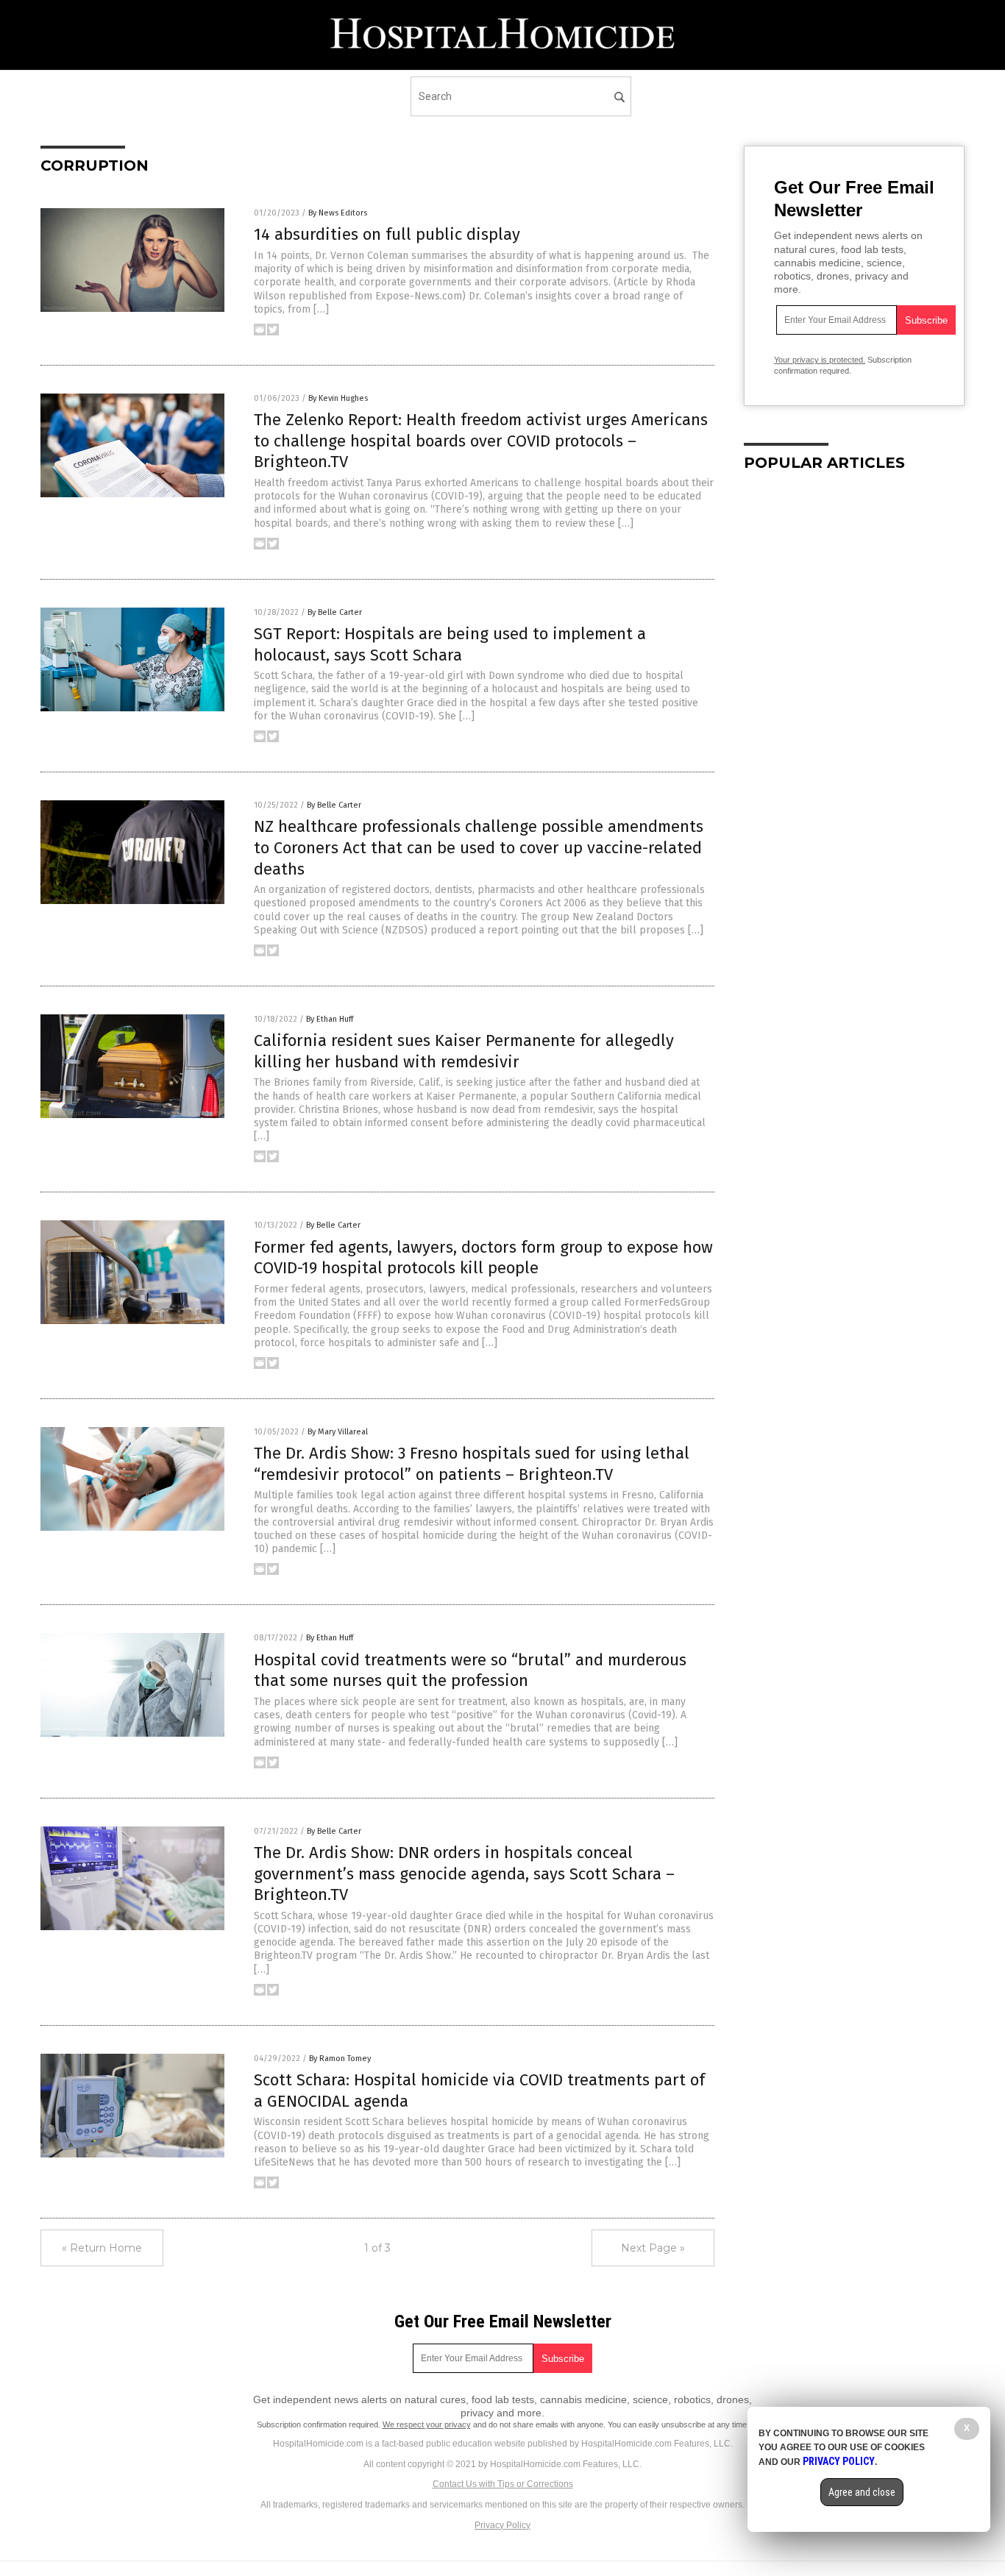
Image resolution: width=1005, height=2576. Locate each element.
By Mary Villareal (338, 1432)
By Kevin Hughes (338, 398)
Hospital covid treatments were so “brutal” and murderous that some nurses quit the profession (470, 1671)
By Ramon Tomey (340, 2059)
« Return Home (102, 2248)
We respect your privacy (427, 2424)
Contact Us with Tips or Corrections (503, 2484)
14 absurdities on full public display (387, 234)
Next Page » (653, 2248)
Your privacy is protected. (820, 360)
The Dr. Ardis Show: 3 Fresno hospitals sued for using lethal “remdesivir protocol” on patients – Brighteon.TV (472, 1464)
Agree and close (862, 2492)
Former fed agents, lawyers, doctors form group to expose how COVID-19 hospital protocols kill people (483, 1258)
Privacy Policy (502, 2525)
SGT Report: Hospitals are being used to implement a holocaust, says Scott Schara (450, 644)
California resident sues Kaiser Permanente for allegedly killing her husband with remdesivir (464, 1051)
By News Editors (338, 213)
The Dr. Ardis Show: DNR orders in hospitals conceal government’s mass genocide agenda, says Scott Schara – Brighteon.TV (464, 1874)
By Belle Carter (335, 612)
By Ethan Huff (330, 1019)
